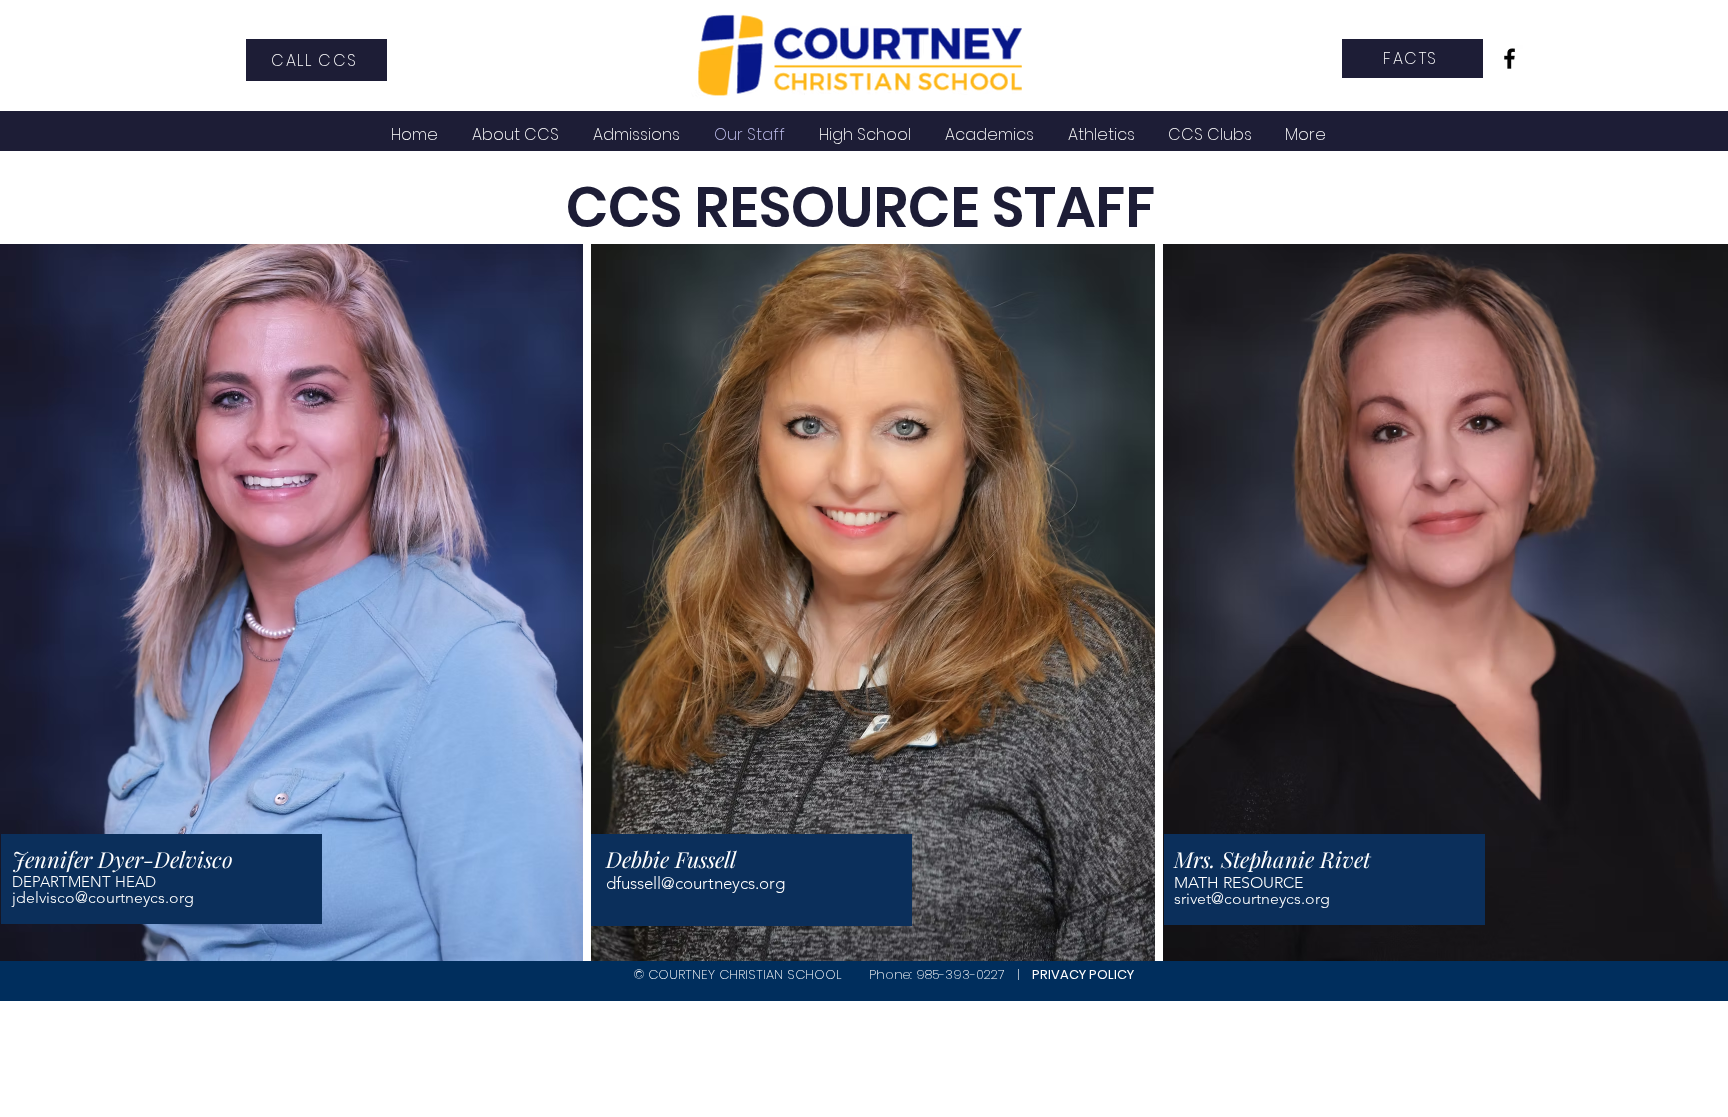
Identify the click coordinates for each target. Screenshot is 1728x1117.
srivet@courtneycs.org (1252, 898)
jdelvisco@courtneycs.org (103, 897)
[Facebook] (1509, 58)
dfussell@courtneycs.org (695, 883)
